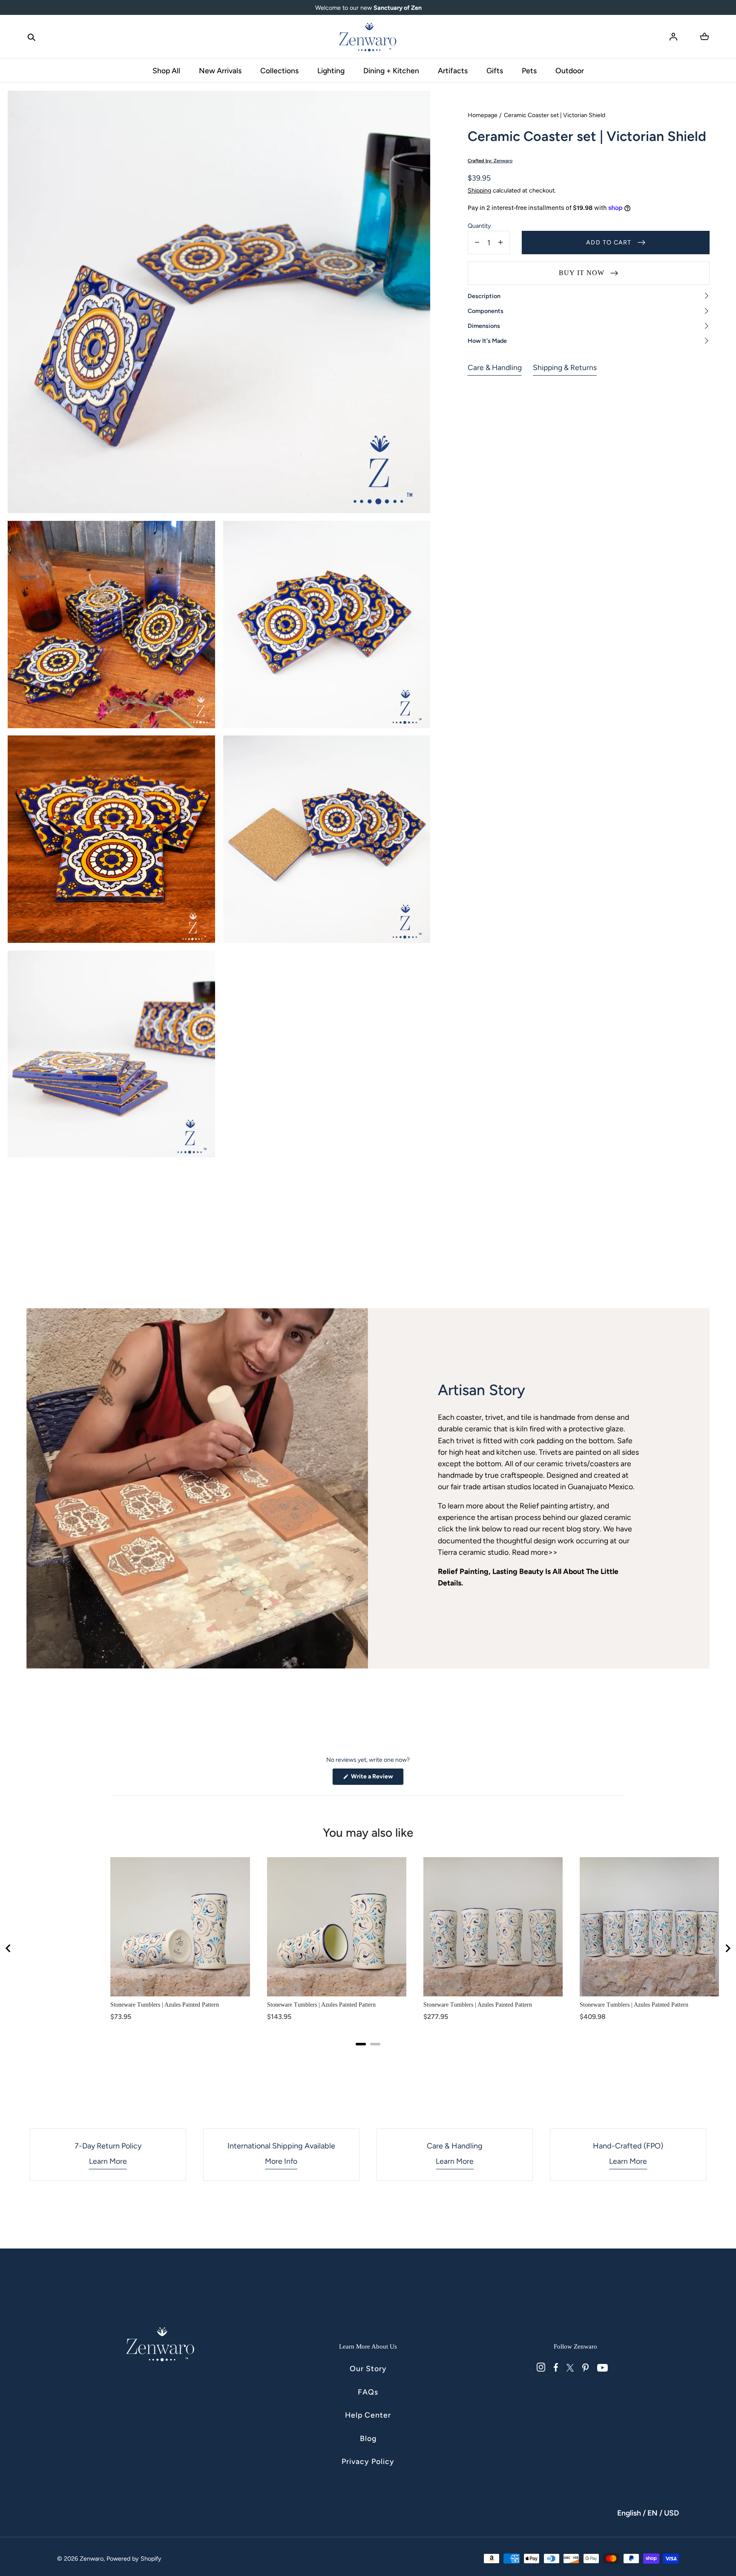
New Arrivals (220, 70)
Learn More (108, 2161)
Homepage (483, 115)
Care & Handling (495, 367)
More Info (281, 2161)
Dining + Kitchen (391, 70)
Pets (529, 70)
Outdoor (570, 70)
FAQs (368, 2392)
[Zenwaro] (368, 37)
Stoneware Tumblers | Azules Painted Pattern (165, 2005)
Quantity (479, 226)
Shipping (479, 190)
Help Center (368, 2415)
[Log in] (673, 37)
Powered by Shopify (134, 2559)
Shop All (166, 70)
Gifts (495, 70)
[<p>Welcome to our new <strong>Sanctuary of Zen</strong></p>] (368, 8)
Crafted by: (490, 161)
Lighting (331, 70)
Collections (279, 70)
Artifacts (453, 70)
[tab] (361, 2044)
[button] (32, 37)
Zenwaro (92, 2559)
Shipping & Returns (565, 367)
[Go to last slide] (9, 1948)
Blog (368, 2438)
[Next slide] (727, 1948)
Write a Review (377, 1779)
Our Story (368, 2368)
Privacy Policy (368, 2461)
